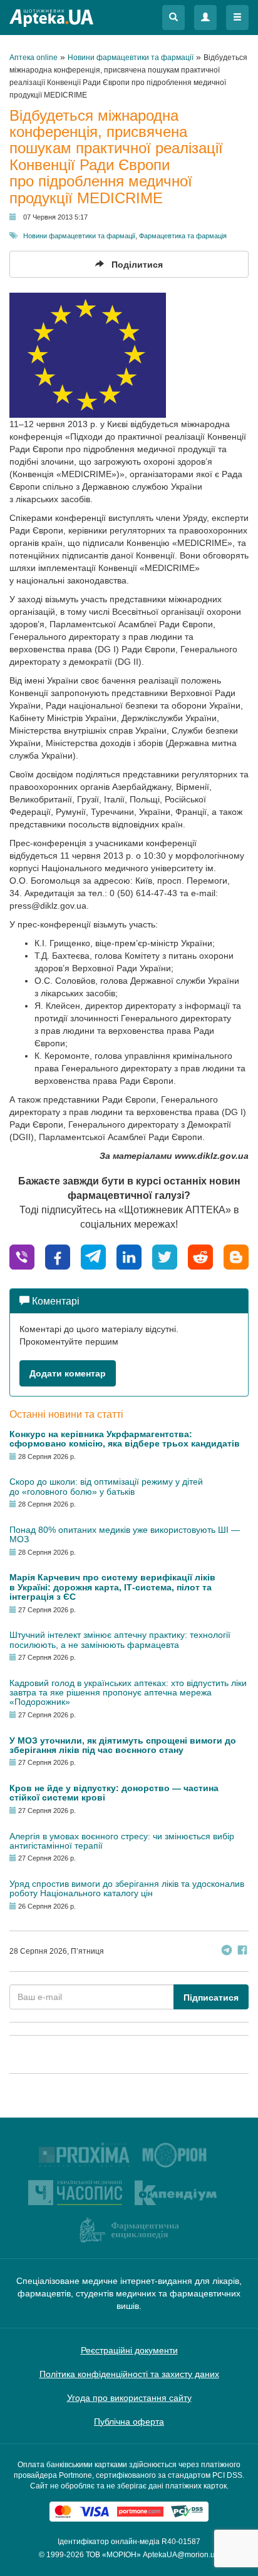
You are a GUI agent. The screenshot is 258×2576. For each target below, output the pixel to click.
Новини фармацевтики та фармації (79, 236)
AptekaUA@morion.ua (181, 2555)
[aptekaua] (236, 1256)
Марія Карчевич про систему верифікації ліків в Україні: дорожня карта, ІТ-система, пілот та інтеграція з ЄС (112, 1587)
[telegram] (93, 1256)
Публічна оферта (129, 2422)
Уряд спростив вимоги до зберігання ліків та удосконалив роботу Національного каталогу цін (127, 1888)
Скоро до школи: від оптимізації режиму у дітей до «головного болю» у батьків (106, 1486)
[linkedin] (129, 1256)
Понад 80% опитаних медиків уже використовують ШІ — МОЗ (125, 1534)
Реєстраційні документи (129, 2350)
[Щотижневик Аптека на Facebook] (242, 1952)
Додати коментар (68, 1373)
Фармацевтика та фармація (183, 236)
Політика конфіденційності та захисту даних (129, 2374)
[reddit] (200, 1256)
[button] (173, 18)
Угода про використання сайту (129, 2398)
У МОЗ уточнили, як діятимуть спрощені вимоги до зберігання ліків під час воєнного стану (123, 1745)
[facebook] (58, 1256)
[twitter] (165, 1256)
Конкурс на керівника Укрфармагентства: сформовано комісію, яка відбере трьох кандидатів (125, 1439)
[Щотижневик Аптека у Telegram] (227, 1952)
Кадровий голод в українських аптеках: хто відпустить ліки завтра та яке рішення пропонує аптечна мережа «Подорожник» (128, 1693)
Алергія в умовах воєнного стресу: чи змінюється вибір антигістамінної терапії (122, 1841)
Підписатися (211, 1998)
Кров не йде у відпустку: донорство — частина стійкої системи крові (114, 1793)
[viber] (22, 1256)
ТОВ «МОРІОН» (113, 2555)
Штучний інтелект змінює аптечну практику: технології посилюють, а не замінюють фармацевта (120, 1639)
